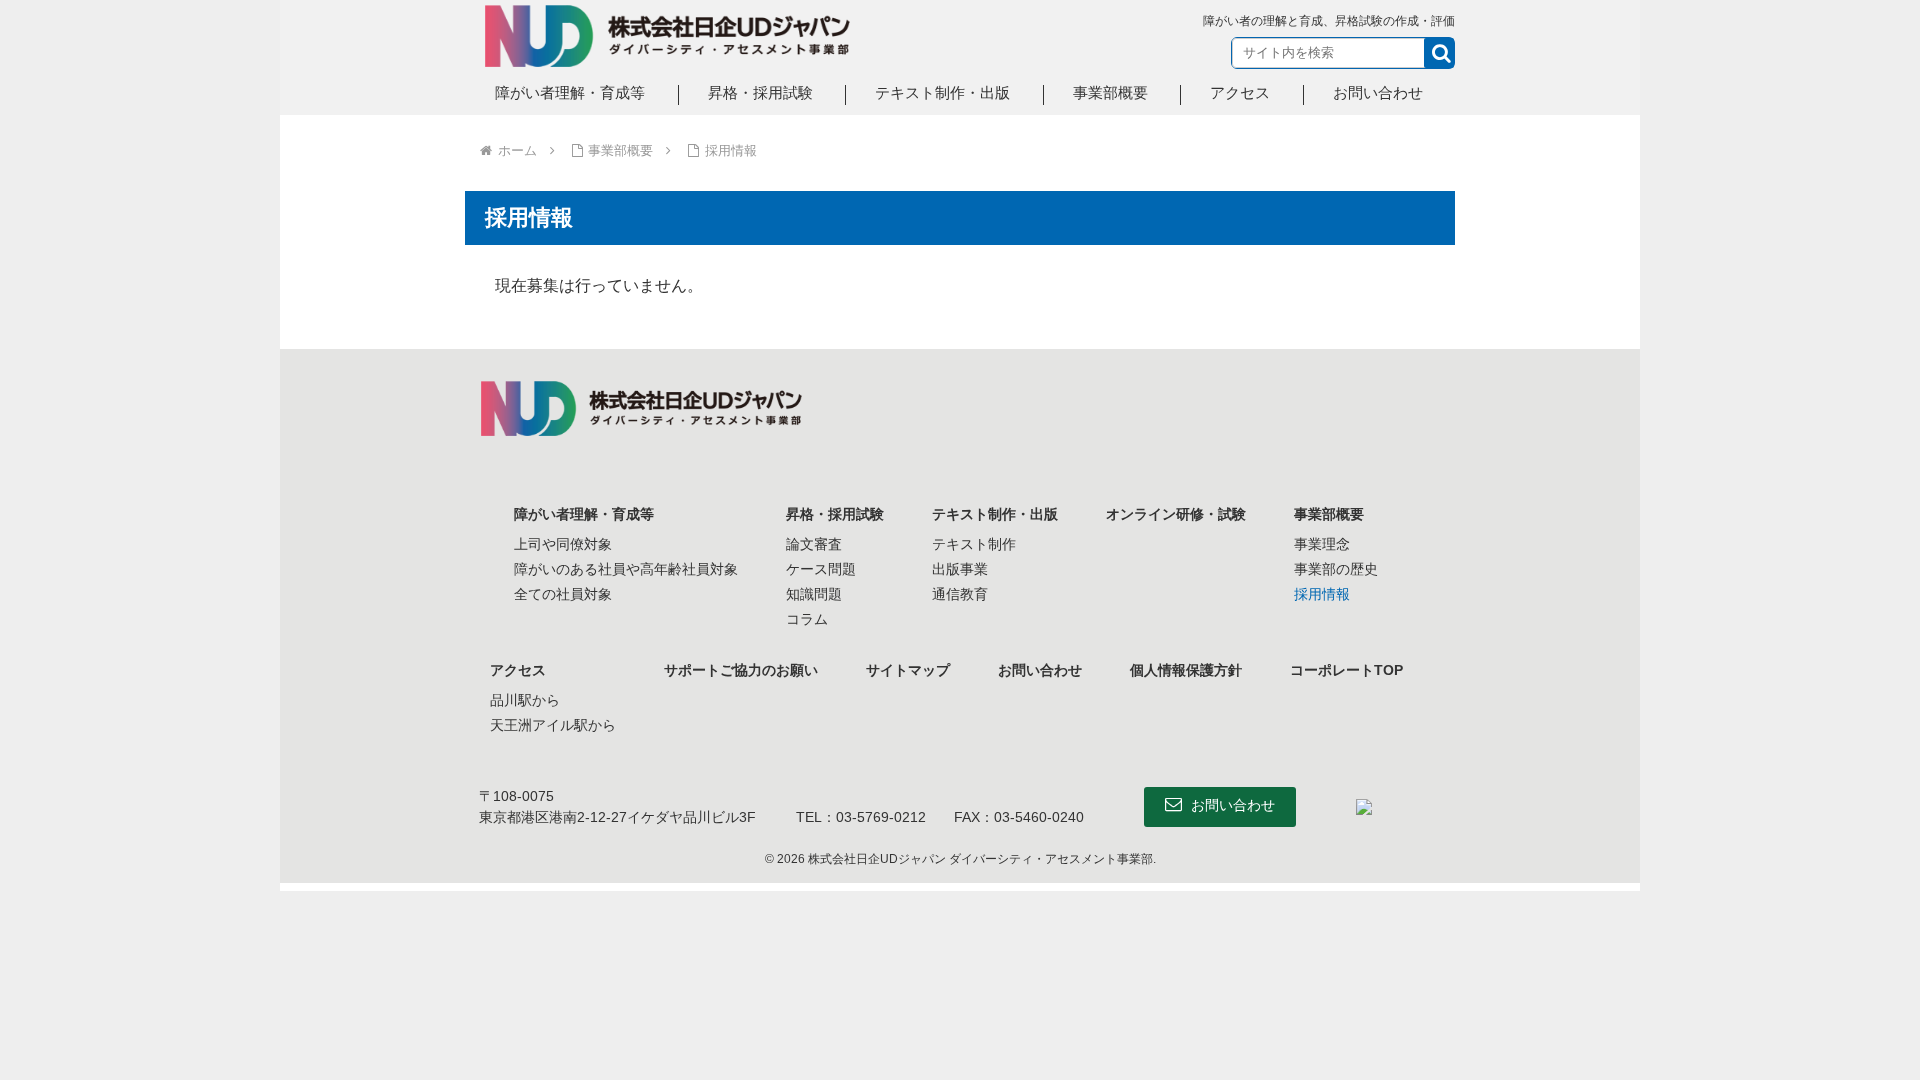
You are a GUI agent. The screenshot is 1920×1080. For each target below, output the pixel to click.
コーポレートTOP (1346, 670)
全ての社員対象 (563, 594)
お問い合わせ (1040, 670)
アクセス (518, 670)
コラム (807, 619)
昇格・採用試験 (835, 514)
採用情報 (1322, 594)
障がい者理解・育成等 (584, 514)
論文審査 (814, 544)
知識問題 (814, 594)
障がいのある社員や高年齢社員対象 (626, 569)
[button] (1439, 53)
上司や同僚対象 (563, 544)
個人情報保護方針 (1186, 670)
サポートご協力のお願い (741, 670)
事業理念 (1322, 544)
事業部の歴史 (1336, 569)
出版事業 (960, 569)
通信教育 (960, 594)
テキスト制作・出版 (995, 514)
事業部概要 (1329, 514)
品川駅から (525, 700)
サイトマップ (908, 670)
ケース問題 (821, 569)
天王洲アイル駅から (553, 725)
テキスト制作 (974, 544)
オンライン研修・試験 (1176, 514)
